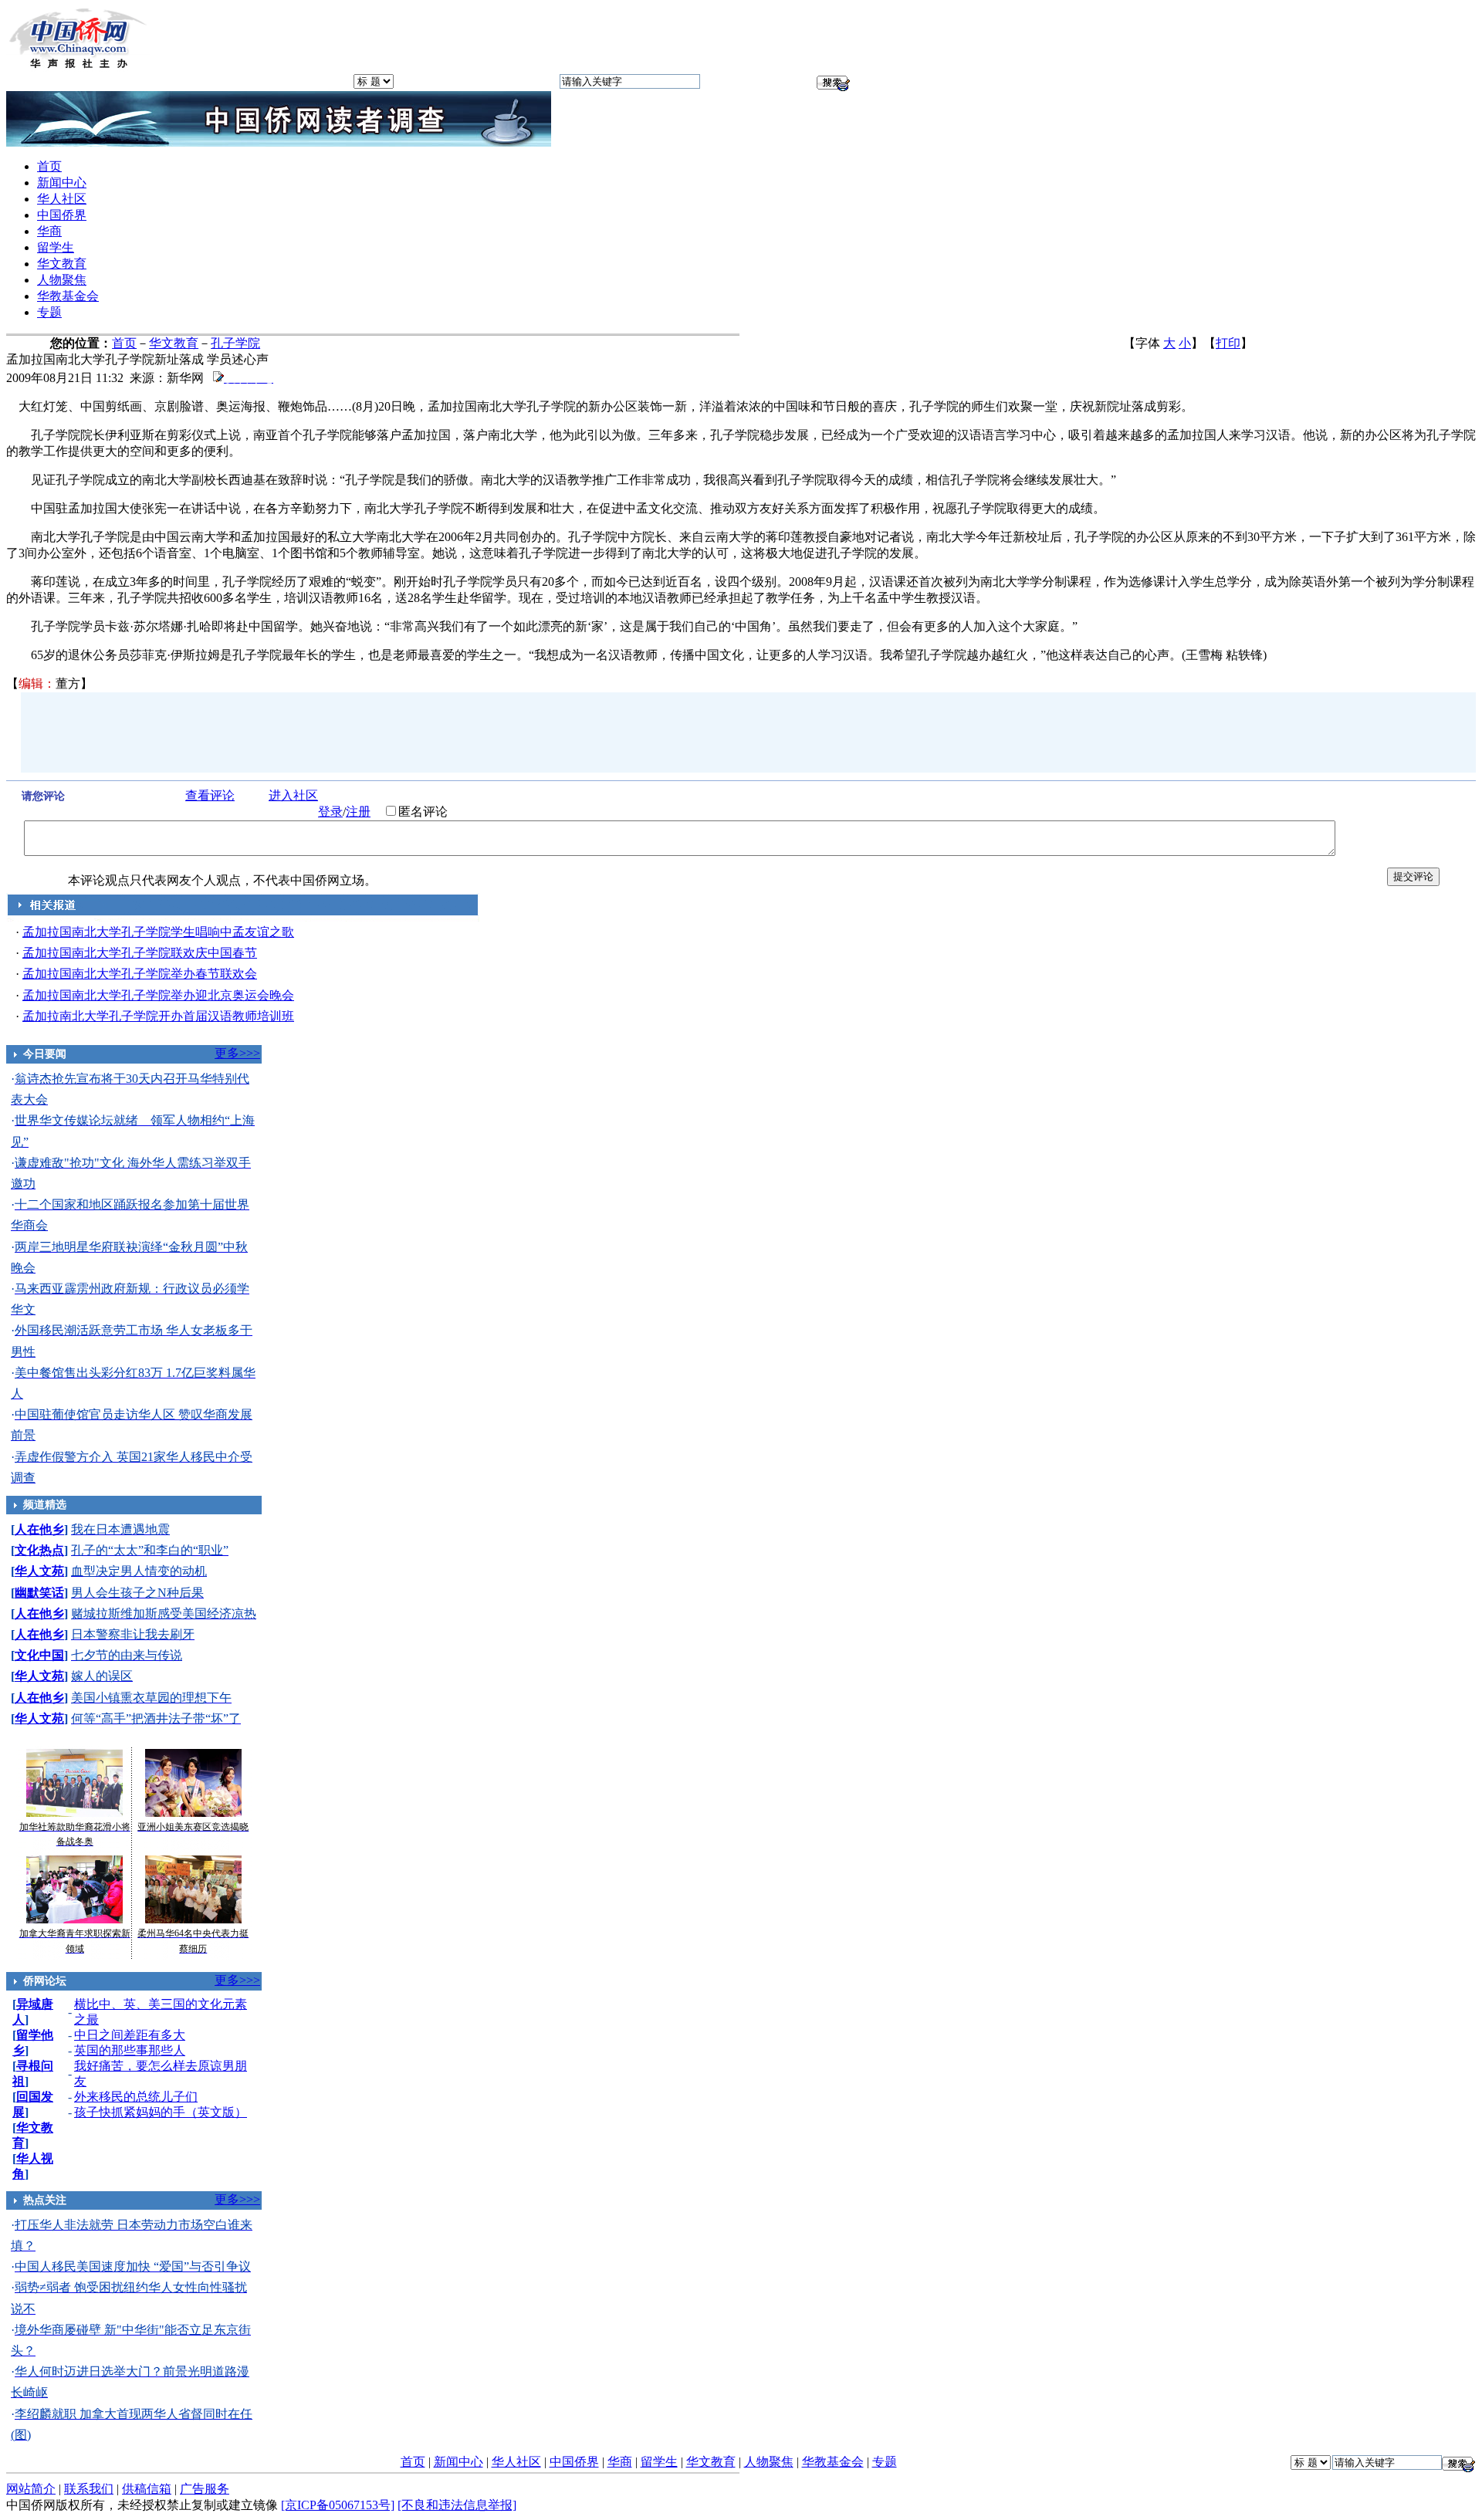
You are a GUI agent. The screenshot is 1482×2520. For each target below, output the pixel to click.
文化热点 (39, 1550)
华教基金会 (68, 296)
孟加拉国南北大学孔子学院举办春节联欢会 (140, 974)
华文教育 (62, 264)
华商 (49, 231)
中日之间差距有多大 (130, 2035)
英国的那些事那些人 (130, 2050)
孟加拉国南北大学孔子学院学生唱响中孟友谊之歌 (158, 932)
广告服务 (205, 2489)
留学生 (56, 247)
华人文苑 (39, 1571)
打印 (1228, 343)
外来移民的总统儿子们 (136, 2097)
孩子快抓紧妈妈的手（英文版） (161, 2112)
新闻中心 (62, 183)
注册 (358, 812)
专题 (49, 312)
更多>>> (237, 1053)
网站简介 (31, 2489)
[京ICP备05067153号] (338, 2505)
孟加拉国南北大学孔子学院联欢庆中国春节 (140, 953)
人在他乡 (39, 1529)
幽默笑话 (39, 1593)
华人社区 (62, 199)
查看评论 (210, 795)
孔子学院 (235, 343)
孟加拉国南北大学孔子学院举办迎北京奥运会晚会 (158, 995)
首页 (49, 166)
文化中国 (39, 1655)
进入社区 (293, 795)
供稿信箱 (147, 2489)
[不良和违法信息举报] (457, 2505)
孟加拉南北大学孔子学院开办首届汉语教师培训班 (158, 1016)
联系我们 (89, 2489)
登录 (330, 812)
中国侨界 (62, 215)
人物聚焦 (62, 280)
